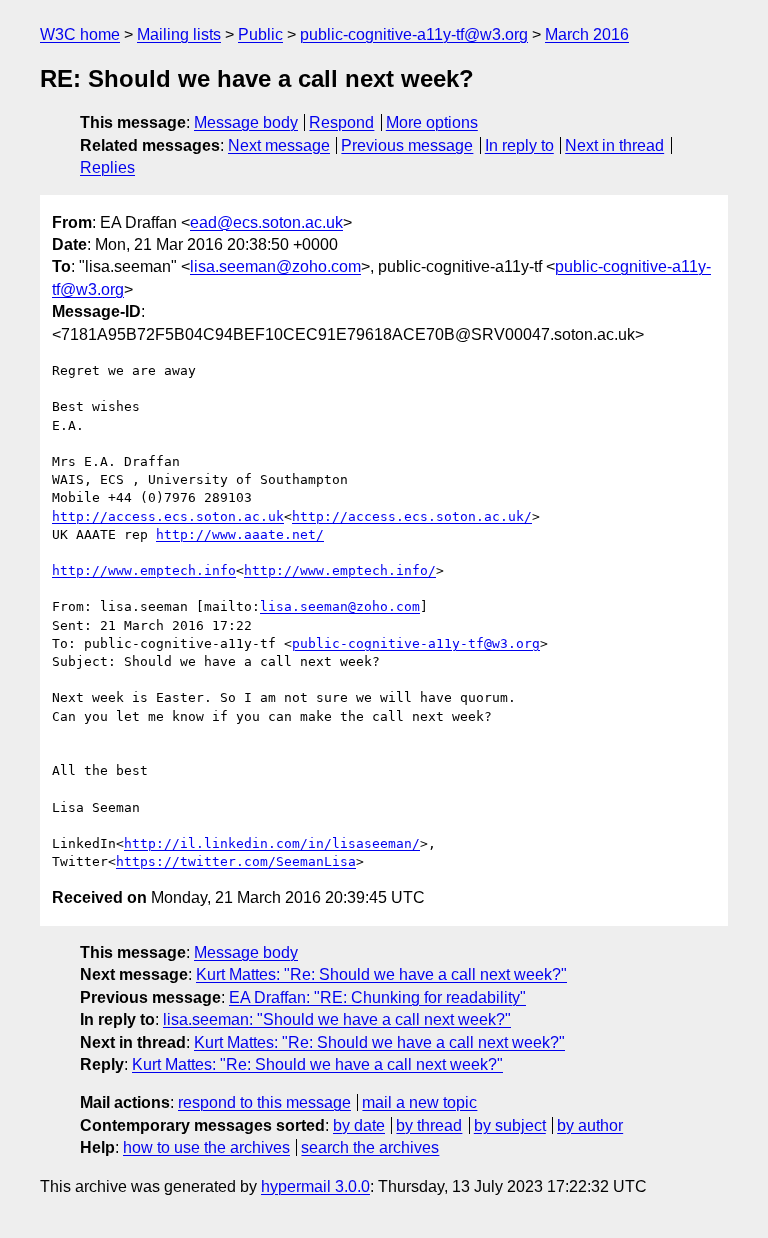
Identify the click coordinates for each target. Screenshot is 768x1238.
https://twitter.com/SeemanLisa (236, 861)
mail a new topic (419, 1102)
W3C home (80, 34)
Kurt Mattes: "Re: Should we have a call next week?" (381, 974)
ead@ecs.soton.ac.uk (266, 222)
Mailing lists (179, 34)
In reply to (519, 145)
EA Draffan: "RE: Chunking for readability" (377, 997)
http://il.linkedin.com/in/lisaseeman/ (272, 843)
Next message (279, 145)
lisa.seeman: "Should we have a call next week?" (337, 1019)
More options (432, 122)
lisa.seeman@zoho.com (275, 266)
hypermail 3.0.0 (315, 1186)
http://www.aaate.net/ (240, 534)
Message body (246, 122)
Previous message (407, 145)
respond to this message (264, 1102)
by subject (510, 1125)
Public (260, 34)
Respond (341, 122)
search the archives (370, 1147)
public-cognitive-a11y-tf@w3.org (414, 34)
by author (590, 1125)
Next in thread (614, 145)
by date (359, 1125)
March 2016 (587, 34)
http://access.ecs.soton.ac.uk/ (412, 516)
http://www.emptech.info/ (340, 570)
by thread (429, 1125)
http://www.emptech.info (144, 570)
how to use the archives (206, 1147)
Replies (107, 167)
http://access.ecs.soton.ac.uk (168, 516)
